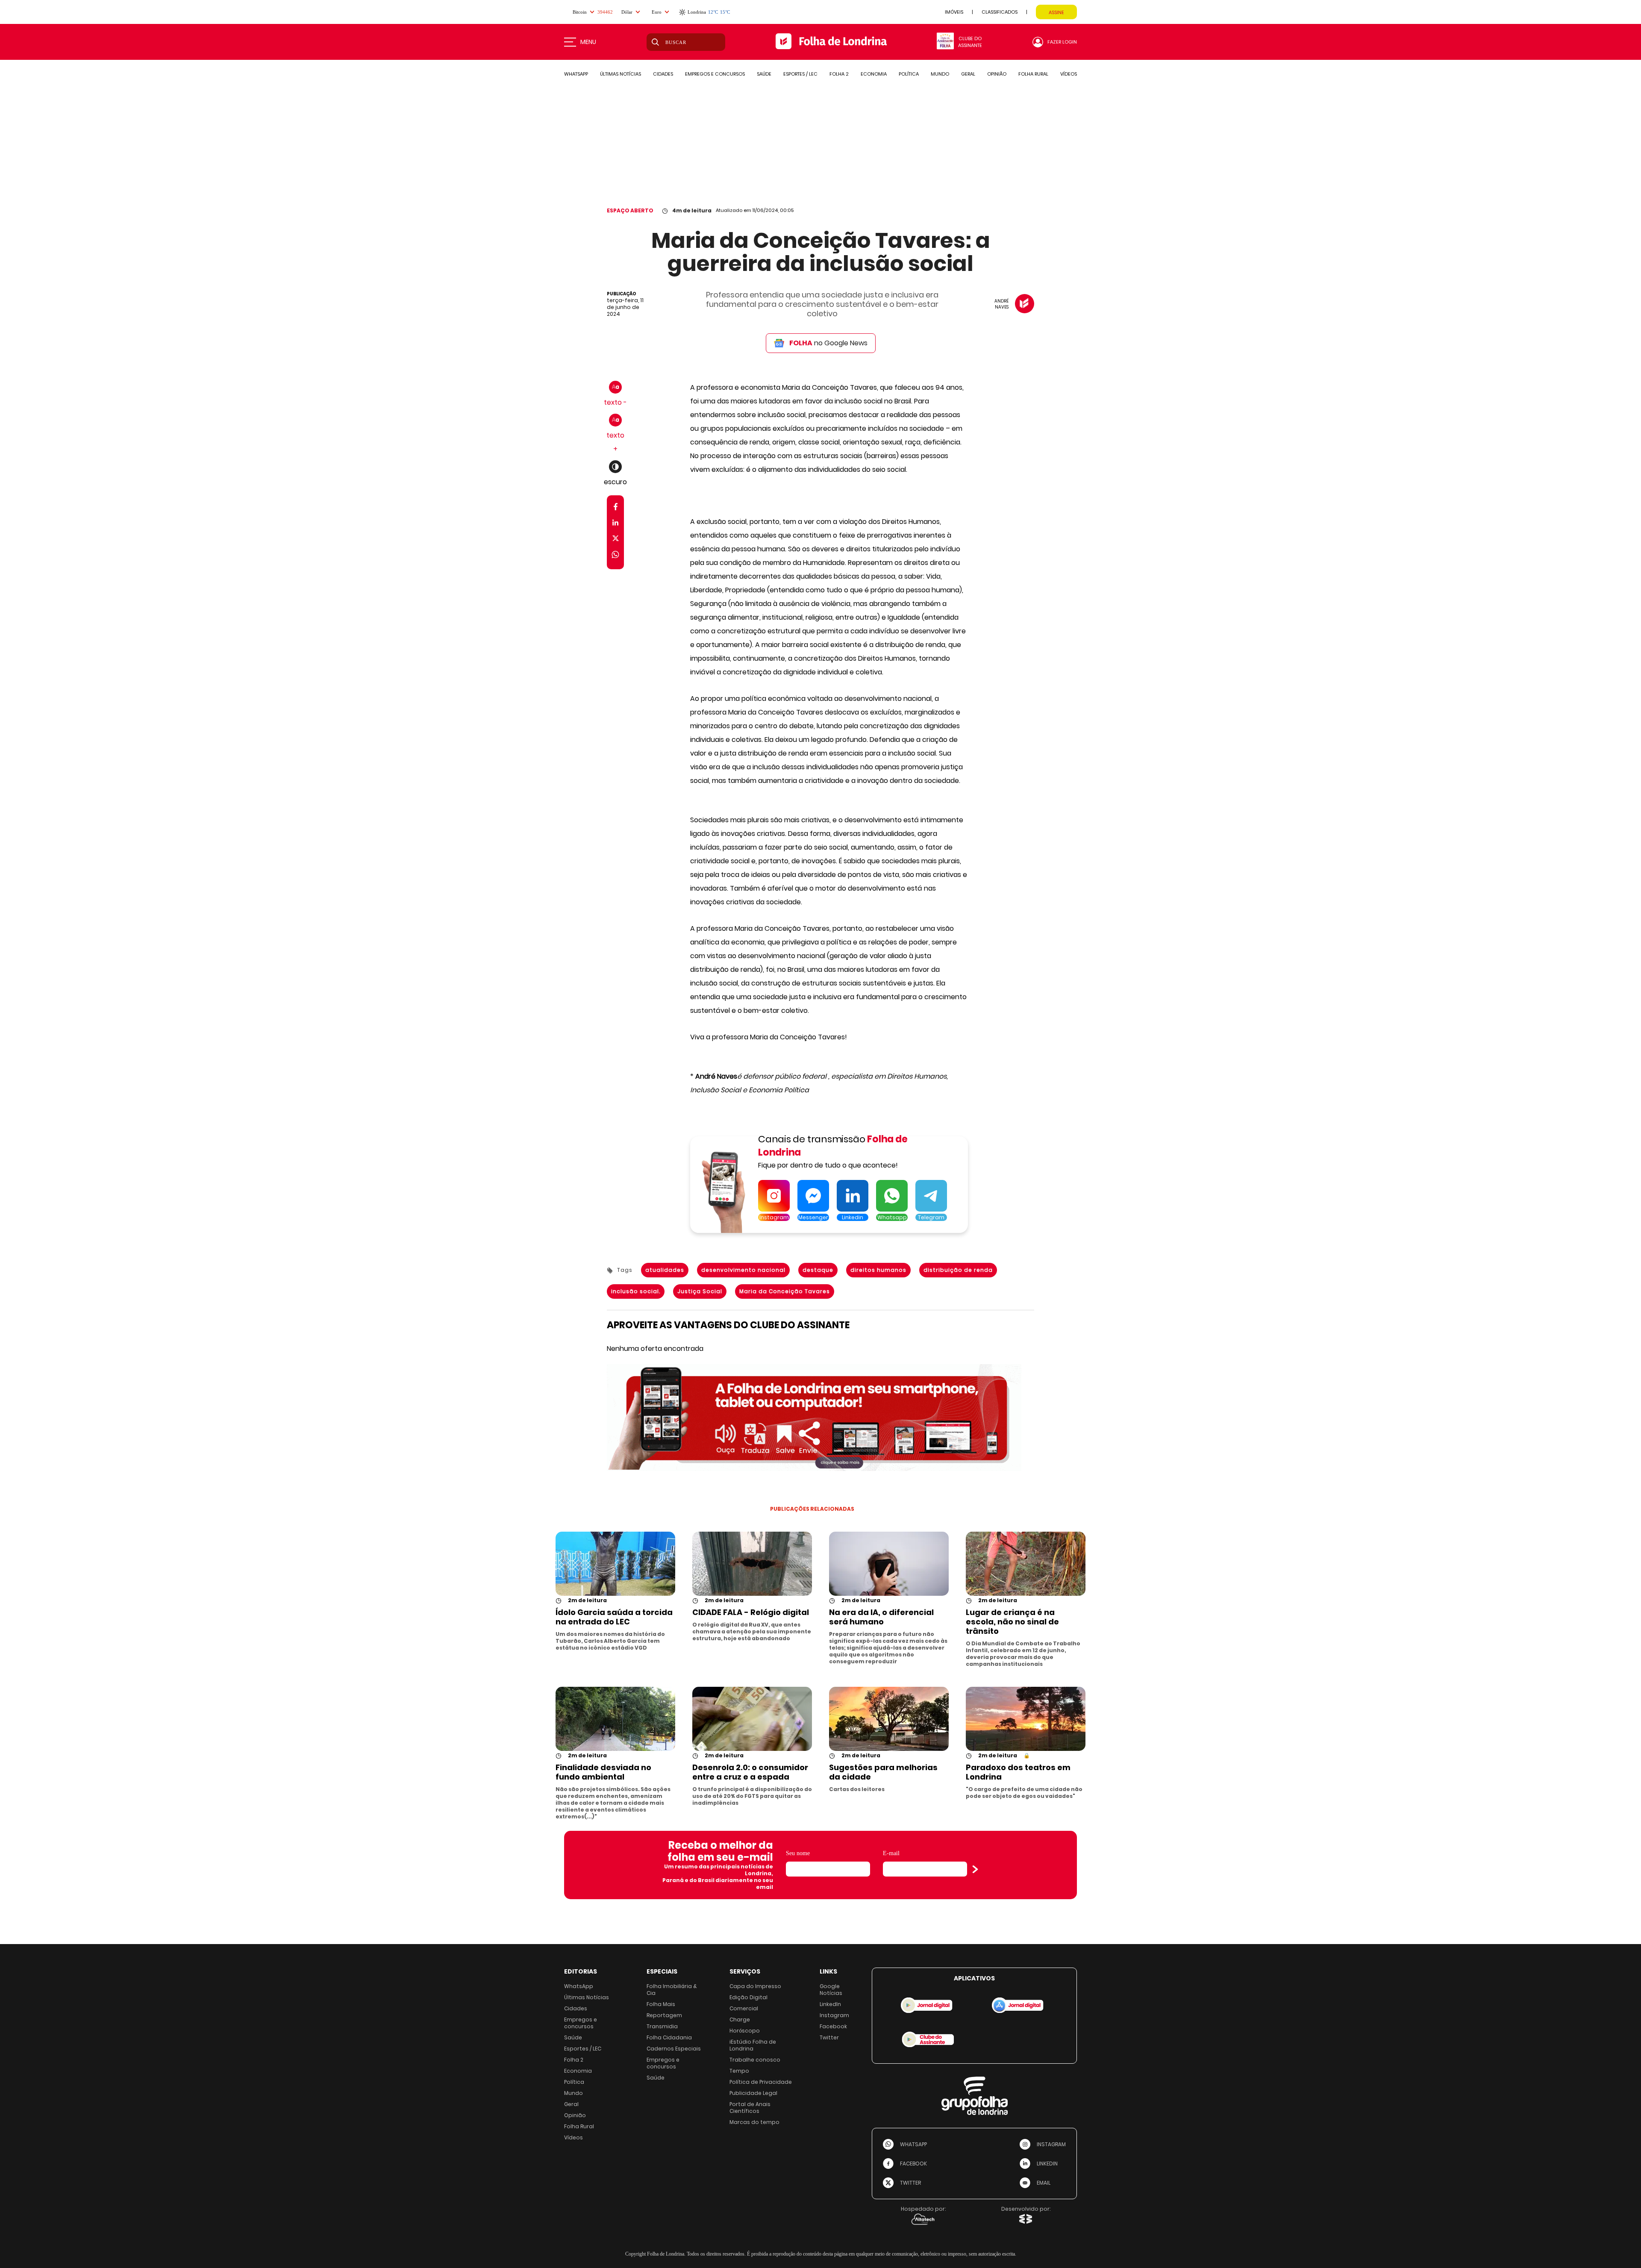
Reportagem (664, 2015)
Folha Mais (661, 2004)
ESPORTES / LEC (800, 74)
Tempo (739, 2071)
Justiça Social (700, 1291)
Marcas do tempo (754, 2122)
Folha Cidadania (669, 2037)
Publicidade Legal (753, 2093)
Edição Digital (748, 1997)
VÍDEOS (1069, 74)
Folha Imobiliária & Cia (672, 1990)
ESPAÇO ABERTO (630, 210)
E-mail (891, 1853)
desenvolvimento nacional (743, 1270)
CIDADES (663, 74)
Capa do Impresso (755, 1986)
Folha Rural (579, 2126)
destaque (818, 1270)
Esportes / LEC (583, 2049)
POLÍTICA (909, 74)
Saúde (573, 2037)
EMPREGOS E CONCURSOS (715, 74)
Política (574, 2082)
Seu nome (798, 1853)
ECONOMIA (874, 74)
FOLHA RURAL (1033, 74)
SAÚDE (764, 74)
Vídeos (573, 2137)
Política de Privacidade (761, 2082)
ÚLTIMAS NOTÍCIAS (621, 74)
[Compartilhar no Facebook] (616, 508)
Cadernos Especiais (674, 2049)
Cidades (576, 2008)
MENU (588, 42)
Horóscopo (745, 2031)
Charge (740, 2019)
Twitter (829, 2037)
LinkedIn (830, 2004)
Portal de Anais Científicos (750, 2108)
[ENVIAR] (975, 1869)
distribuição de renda (958, 1270)
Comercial (744, 2008)
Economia (578, 2071)
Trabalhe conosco (755, 2060)
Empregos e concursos (581, 2023)
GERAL (968, 74)
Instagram (834, 2015)
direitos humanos (878, 1270)
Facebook (833, 2026)
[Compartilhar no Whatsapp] (615, 556)
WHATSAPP (576, 74)
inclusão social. (636, 1291)
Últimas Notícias (587, 1997)
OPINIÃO (997, 74)
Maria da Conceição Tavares (785, 1291)
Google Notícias (831, 1990)
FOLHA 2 (839, 74)
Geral (571, 2104)
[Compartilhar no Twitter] (616, 540)
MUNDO (940, 74)
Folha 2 (574, 2060)
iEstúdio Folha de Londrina (753, 2045)
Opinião (575, 2115)
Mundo (573, 2093)
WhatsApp (579, 1986)
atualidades (665, 1270)
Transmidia (662, 2026)
